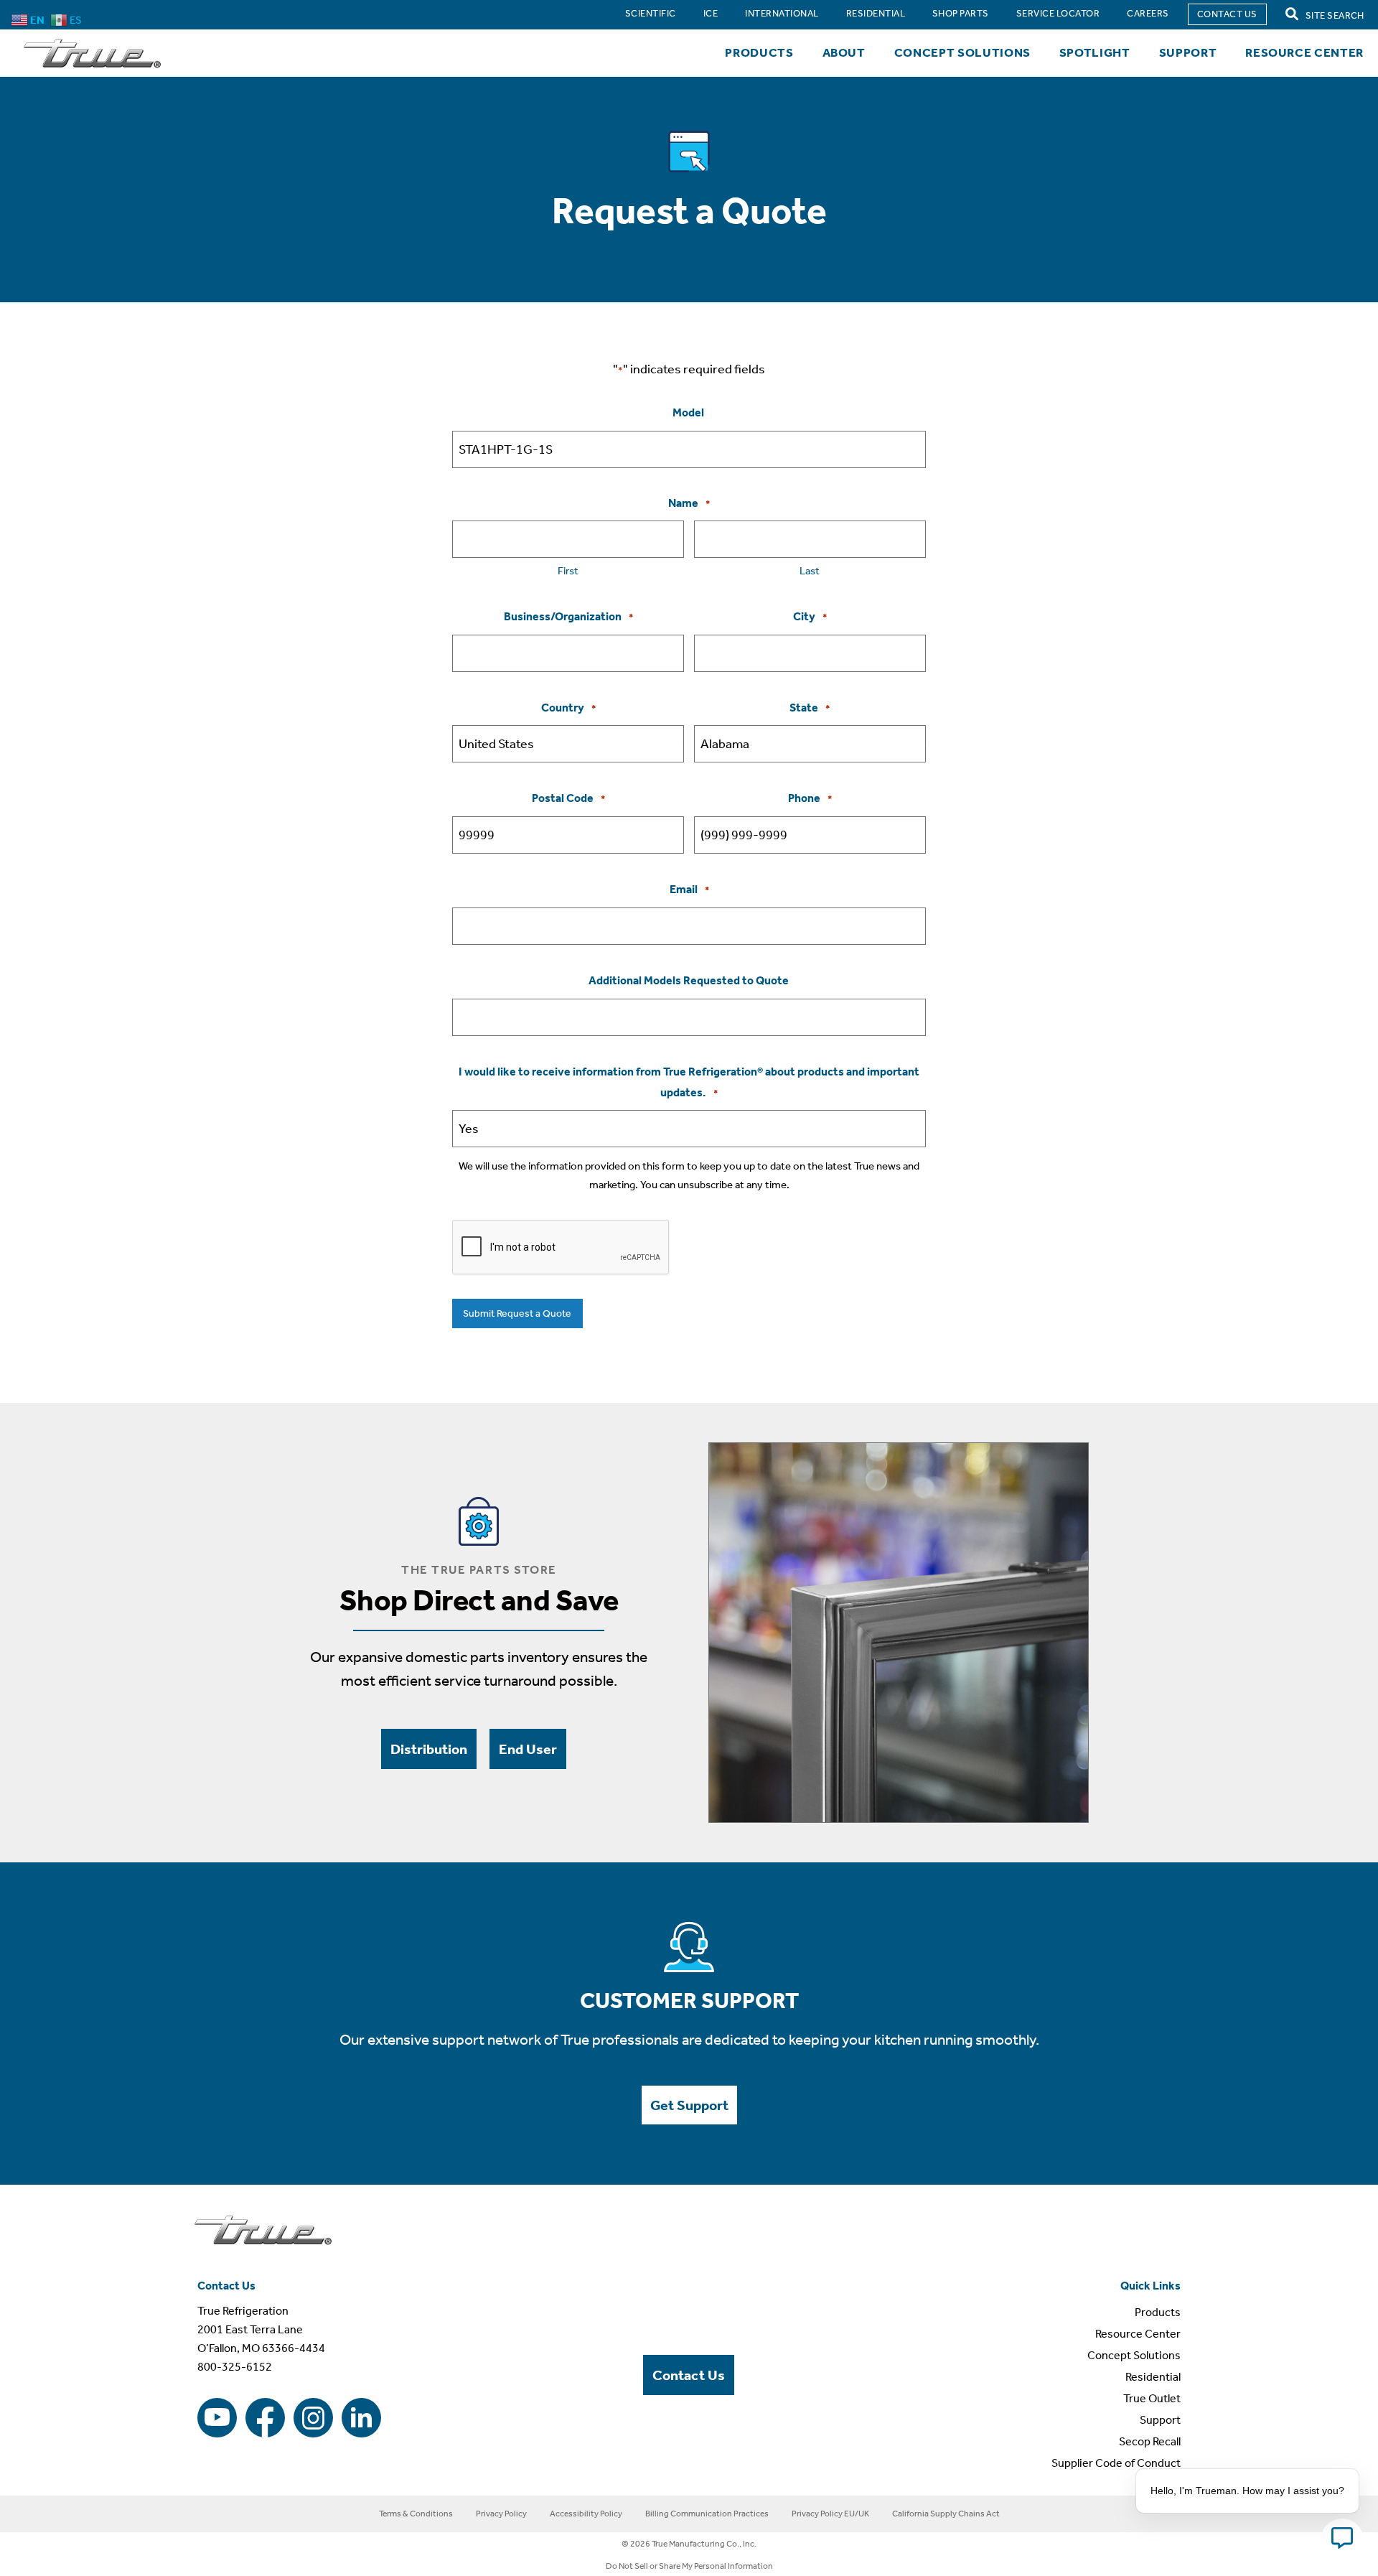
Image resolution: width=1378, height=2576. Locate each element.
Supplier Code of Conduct (1116, 2463)
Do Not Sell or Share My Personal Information (689, 2566)
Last (810, 571)
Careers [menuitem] (1148, 13)
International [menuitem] (782, 13)
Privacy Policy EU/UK (830, 2514)
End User (528, 1749)
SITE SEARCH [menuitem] (1334, 15)
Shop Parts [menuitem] (961, 13)
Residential (1153, 2377)
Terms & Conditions (416, 2514)
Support (1188, 52)
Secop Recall (1150, 2441)
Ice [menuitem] (711, 13)
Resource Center (1304, 52)
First (568, 571)
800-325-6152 (235, 2367)
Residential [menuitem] (876, 13)
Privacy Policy (501, 2514)
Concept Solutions (962, 52)
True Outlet (1152, 2398)
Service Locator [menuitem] (1058, 13)
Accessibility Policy (586, 2514)
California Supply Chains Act (946, 2514)
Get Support (689, 2105)
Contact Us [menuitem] (1227, 14)
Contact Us (689, 2375)
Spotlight (1095, 52)
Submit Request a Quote (517, 1313)
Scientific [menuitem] (651, 13)
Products (759, 52)
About (844, 52)
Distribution (429, 1749)
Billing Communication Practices (707, 2514)
